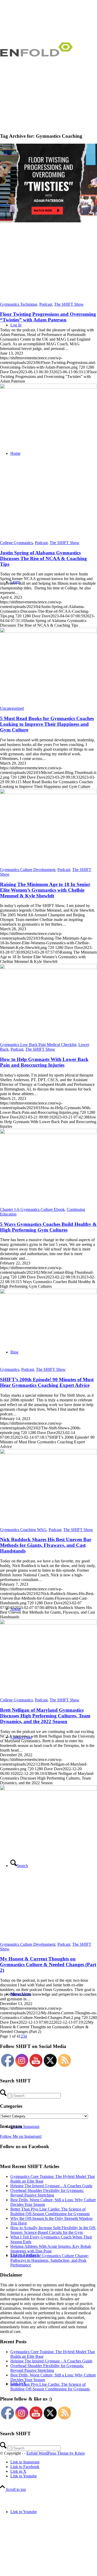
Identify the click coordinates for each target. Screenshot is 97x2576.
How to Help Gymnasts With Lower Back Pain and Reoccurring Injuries (44, 1062)
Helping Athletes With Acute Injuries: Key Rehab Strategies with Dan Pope (51, 2249)
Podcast (46, 304)
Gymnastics (10, 1369)
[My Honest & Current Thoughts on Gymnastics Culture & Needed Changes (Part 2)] (48, 1864)
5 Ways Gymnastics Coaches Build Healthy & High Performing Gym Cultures (48, 1227)
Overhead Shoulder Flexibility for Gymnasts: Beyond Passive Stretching (47, 2193)
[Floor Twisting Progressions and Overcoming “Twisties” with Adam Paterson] (48, 223)
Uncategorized (12, 708)
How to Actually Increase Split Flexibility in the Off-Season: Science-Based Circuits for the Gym (53, 2230)
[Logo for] (39, 64)
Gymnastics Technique (19, 304)
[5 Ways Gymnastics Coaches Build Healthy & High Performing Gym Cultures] (48, 1133)
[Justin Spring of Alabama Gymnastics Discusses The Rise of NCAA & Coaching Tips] (48, 462)
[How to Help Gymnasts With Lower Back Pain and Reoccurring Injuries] (48, 968)
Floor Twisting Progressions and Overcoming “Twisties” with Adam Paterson (48, 317)
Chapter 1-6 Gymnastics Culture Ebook (32, 1209)
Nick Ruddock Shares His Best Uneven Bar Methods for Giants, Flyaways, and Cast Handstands (46, 1545)
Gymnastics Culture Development (28, 870)
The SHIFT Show (69, 304)
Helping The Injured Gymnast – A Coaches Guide (51, 2186)
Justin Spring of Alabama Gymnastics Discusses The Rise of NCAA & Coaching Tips (43, 558)
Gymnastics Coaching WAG (23, 1530)
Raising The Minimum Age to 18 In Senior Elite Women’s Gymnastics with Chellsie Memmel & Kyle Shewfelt (45, 890)
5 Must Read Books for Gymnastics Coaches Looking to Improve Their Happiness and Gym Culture (47, 724)
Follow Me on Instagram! (21, 2136)
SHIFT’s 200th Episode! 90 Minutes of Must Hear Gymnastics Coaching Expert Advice (47, 1382)
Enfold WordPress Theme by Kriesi (55, 2453)
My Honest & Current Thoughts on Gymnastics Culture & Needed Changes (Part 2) (48, 1964)
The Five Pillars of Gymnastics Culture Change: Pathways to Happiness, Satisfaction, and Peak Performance (50, 2260)
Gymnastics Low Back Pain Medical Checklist (38, 1045)
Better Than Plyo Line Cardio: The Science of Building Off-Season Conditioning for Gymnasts (50, 2211)
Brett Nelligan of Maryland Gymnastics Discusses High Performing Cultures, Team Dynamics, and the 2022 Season (45, 1716)
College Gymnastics (16, 543)
